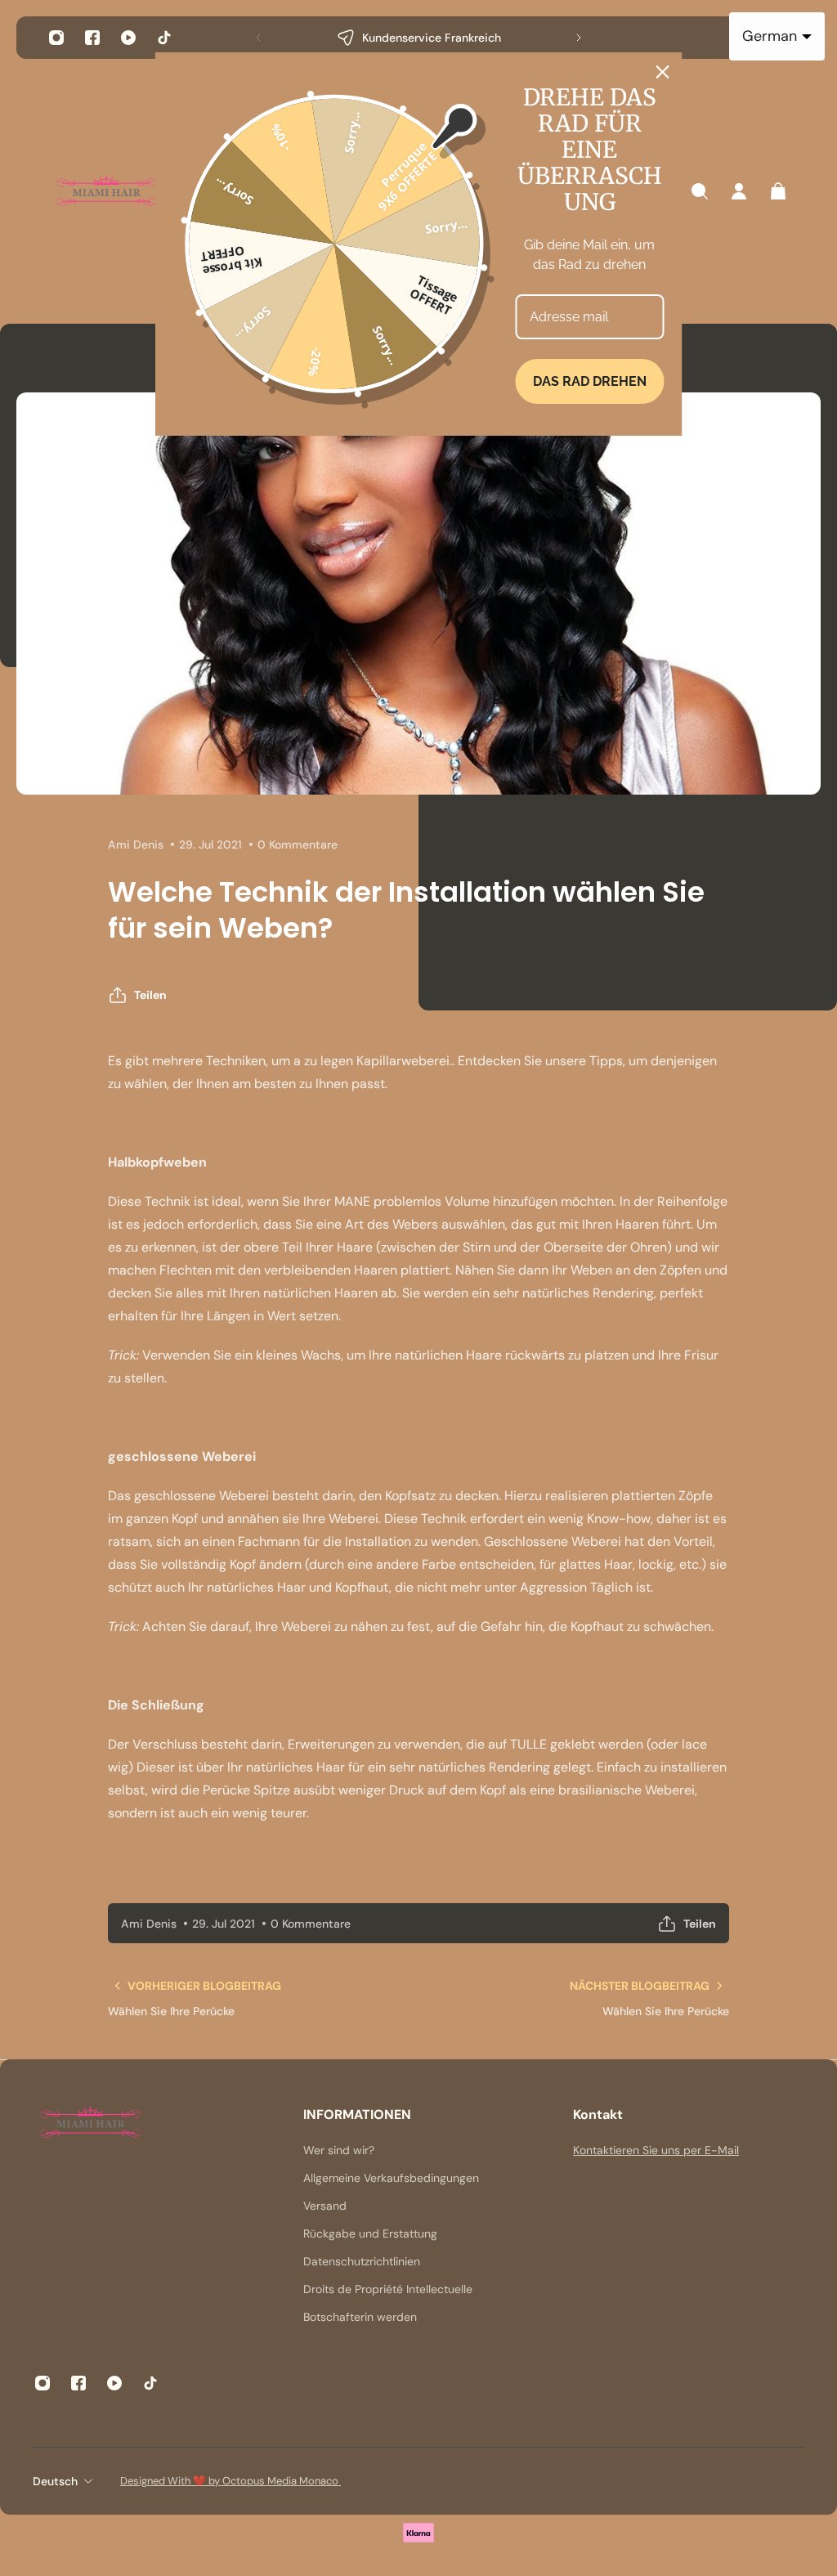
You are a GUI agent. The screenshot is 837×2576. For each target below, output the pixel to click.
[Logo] (106, 192)
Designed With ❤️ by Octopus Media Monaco (231, 2481)
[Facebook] (92, 38)
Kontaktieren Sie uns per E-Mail (656, 2150)
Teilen (150, 995)
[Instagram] (56, 38)
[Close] (663, 72)
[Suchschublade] (700, 191)
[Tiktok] (164, 38)
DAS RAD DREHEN (590, 381)
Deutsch (55, 2481)
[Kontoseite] (739, 191)
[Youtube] (128, 38)
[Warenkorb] (778, 191)
